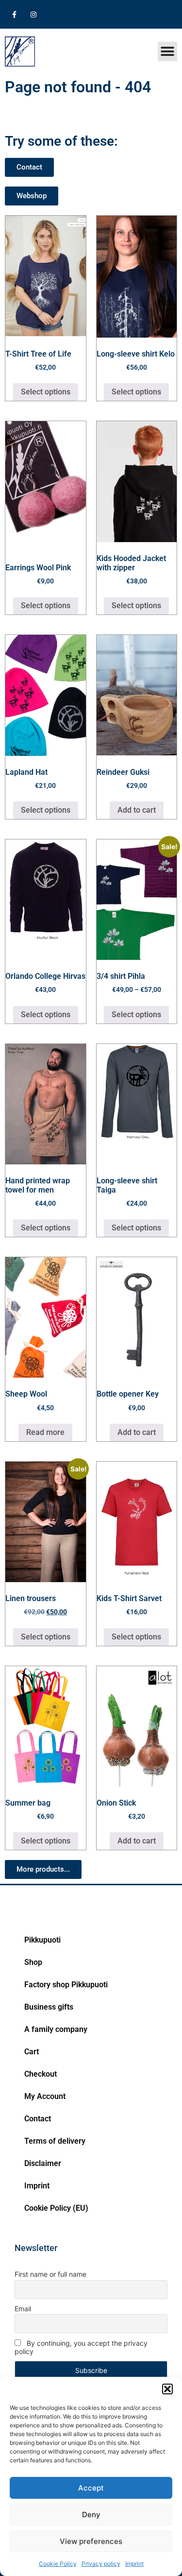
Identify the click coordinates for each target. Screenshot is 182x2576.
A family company (56, 2029)
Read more (45, 1432)
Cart (32, 2052)
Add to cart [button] (137, 810)
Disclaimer (43, 2163)
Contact (38, 2119)
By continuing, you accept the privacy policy (81, 2347)
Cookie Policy (58, 2564)
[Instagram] (33, 14)
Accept (91, 2488)
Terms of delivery (55, 2141)
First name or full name (50, 2274)
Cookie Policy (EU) (56, 2208)
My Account (45, 2096)
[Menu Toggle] (167, 51)
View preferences (91, 2541)
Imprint (134, 2564)
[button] (167, 2389)
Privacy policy (101, 2564)
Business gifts (49, 2007)
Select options (46, 392)
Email (23, 2309)
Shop (33, 1962)
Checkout (41, 2074)
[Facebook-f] (14, 14)
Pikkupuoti (42, 1940)
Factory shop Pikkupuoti (66, 1985)
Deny (91, 2515)
